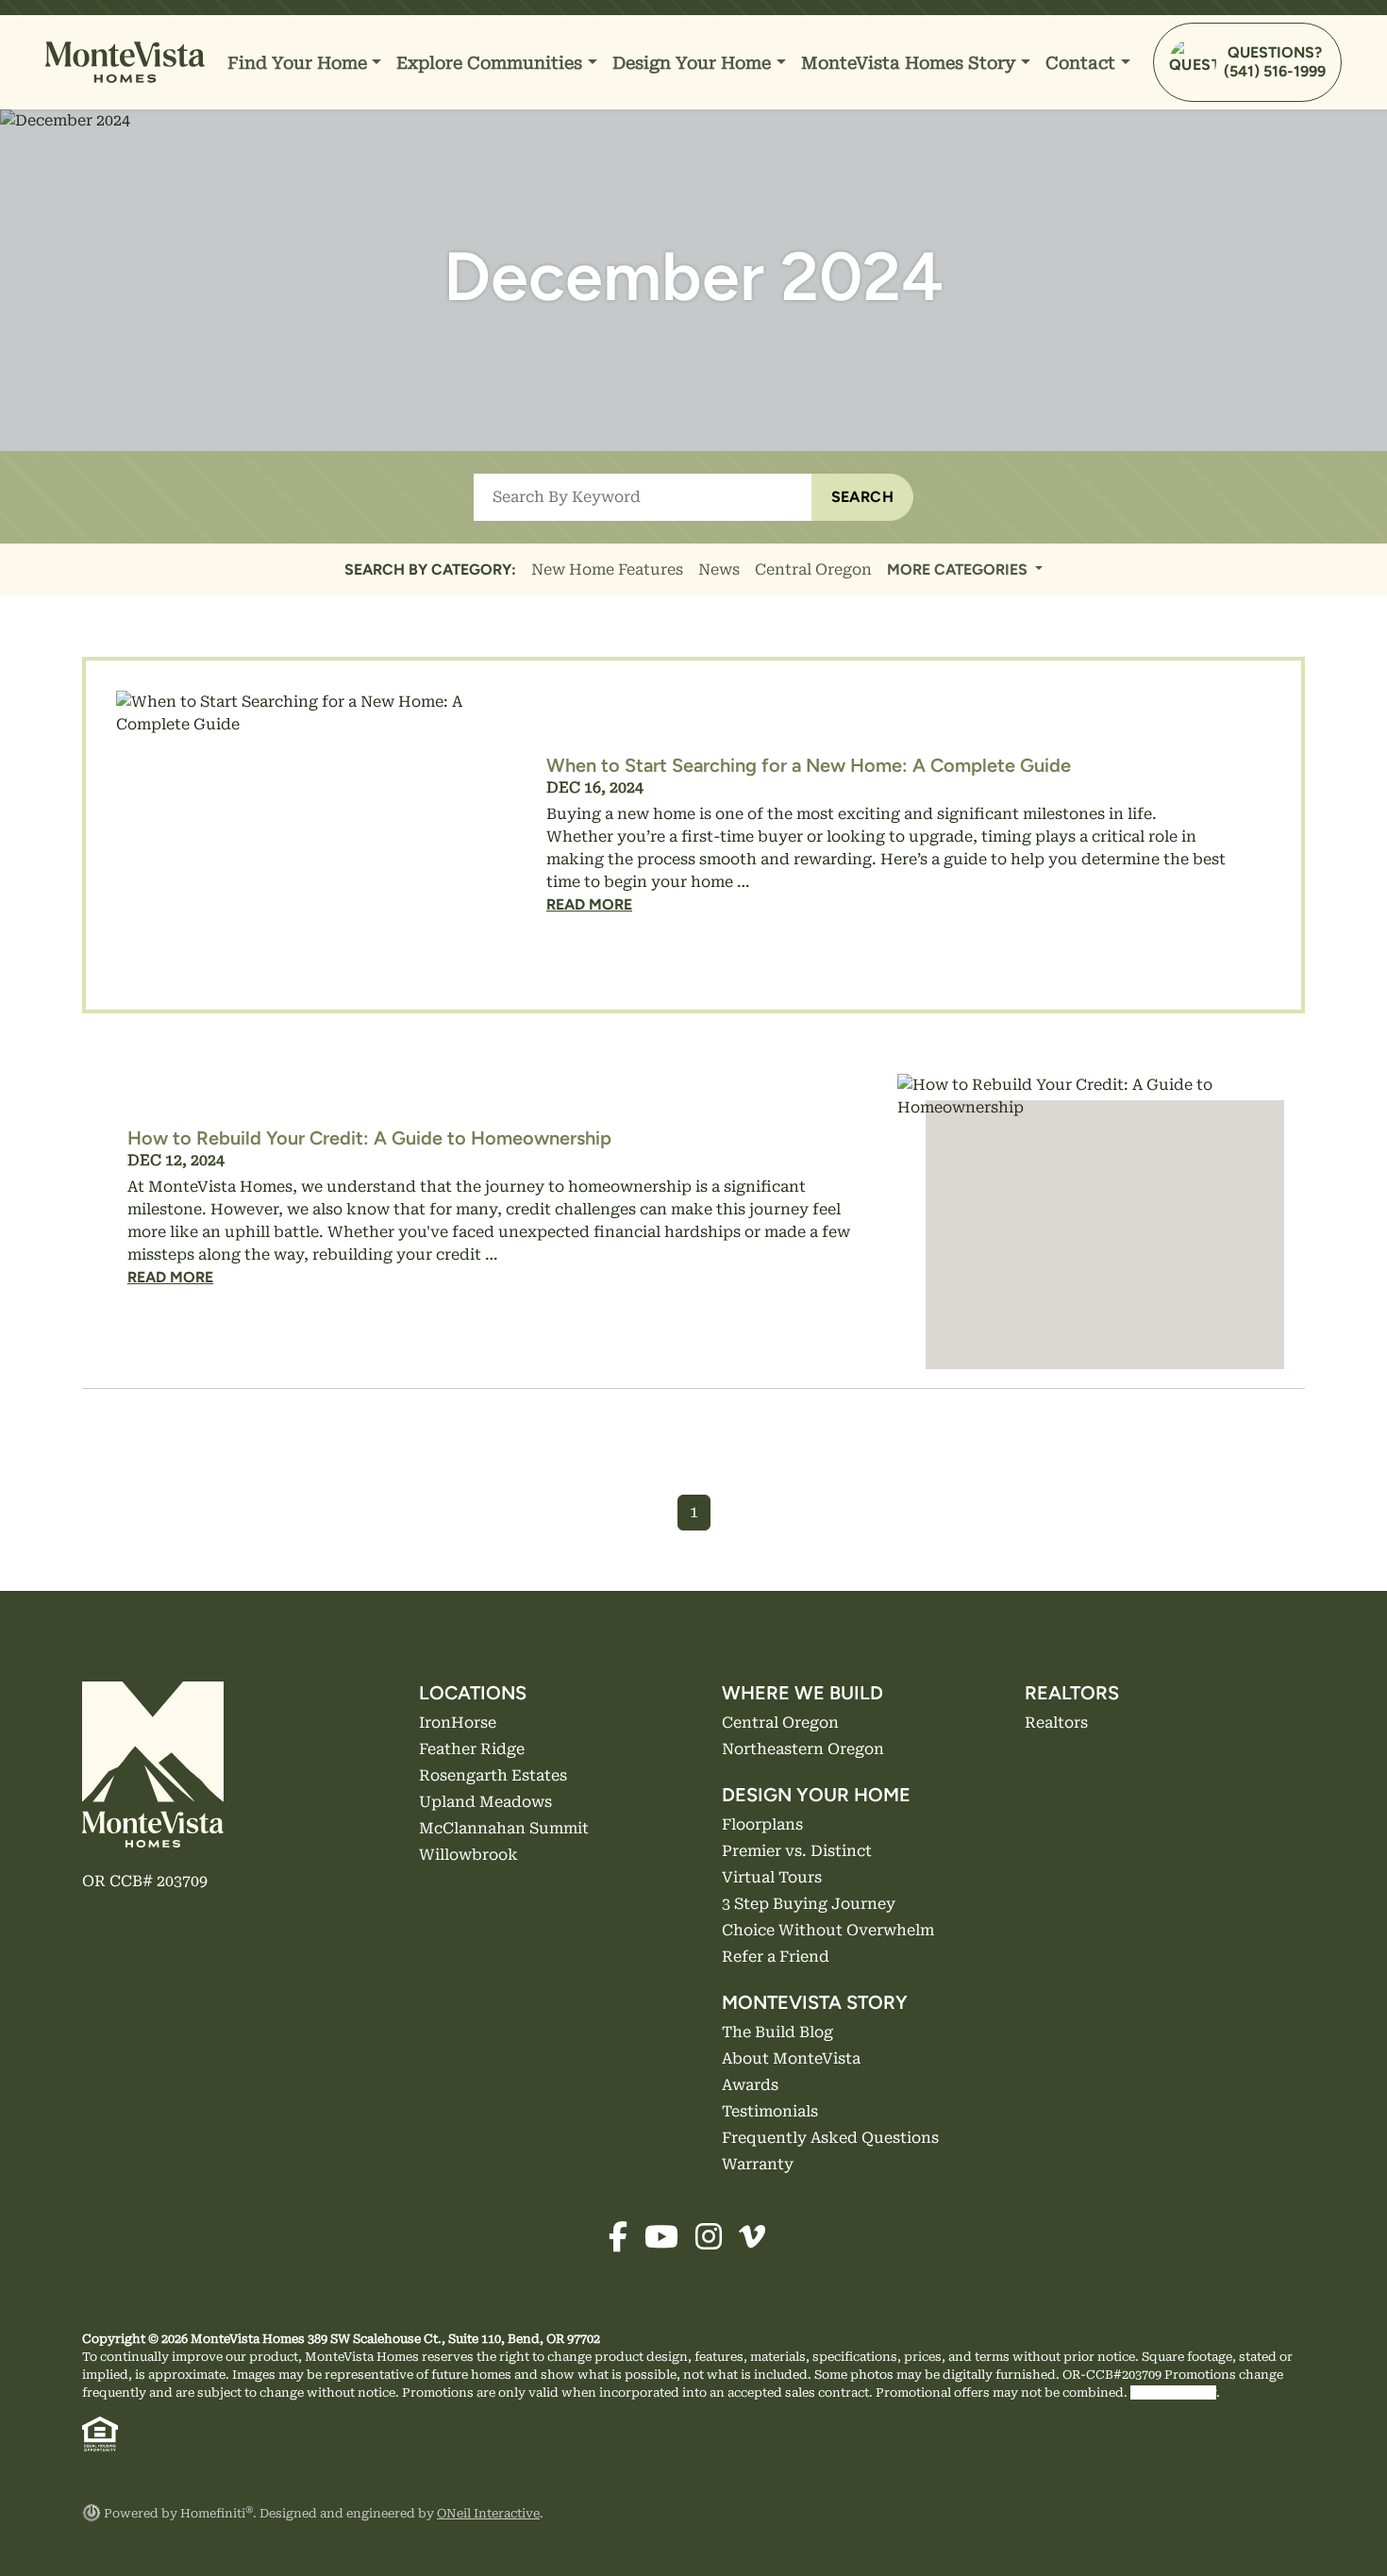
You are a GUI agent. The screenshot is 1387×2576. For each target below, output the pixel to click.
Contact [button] (1083, 63)
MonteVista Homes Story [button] (911, 63)
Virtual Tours (772, 1877)
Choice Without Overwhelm (828, 1930)
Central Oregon (813, 569)
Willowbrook (468, 1855)
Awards (750, 2085)
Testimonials (770, 2111)
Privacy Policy (1173, 2392)
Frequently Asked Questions (830, 2138)
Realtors (1056, 1723)
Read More (589, 904)
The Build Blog (777, 2032)
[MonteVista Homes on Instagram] (715, 2242)
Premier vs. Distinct (797, 1851)
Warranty (758, 2164)
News (719, 569)
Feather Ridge (472, 1749)
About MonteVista (791, 2058)
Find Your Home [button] (300, 63)
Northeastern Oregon (803, 1749)
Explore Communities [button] (492, 63)
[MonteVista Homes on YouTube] (668, 2242)
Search (862, 497)
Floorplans (762, 1824)
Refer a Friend (776, 1957)
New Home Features (607, 569)
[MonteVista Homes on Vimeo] (757, 2242)
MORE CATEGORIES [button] (959, 569)
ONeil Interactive (488, 2513)
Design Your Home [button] (694, 63)
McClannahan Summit (504, 1828)
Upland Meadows (485, 1802)
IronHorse (458, 1723)
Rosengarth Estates (493, 1775)
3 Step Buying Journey (809, 1904)
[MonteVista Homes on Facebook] (625, 2242)
